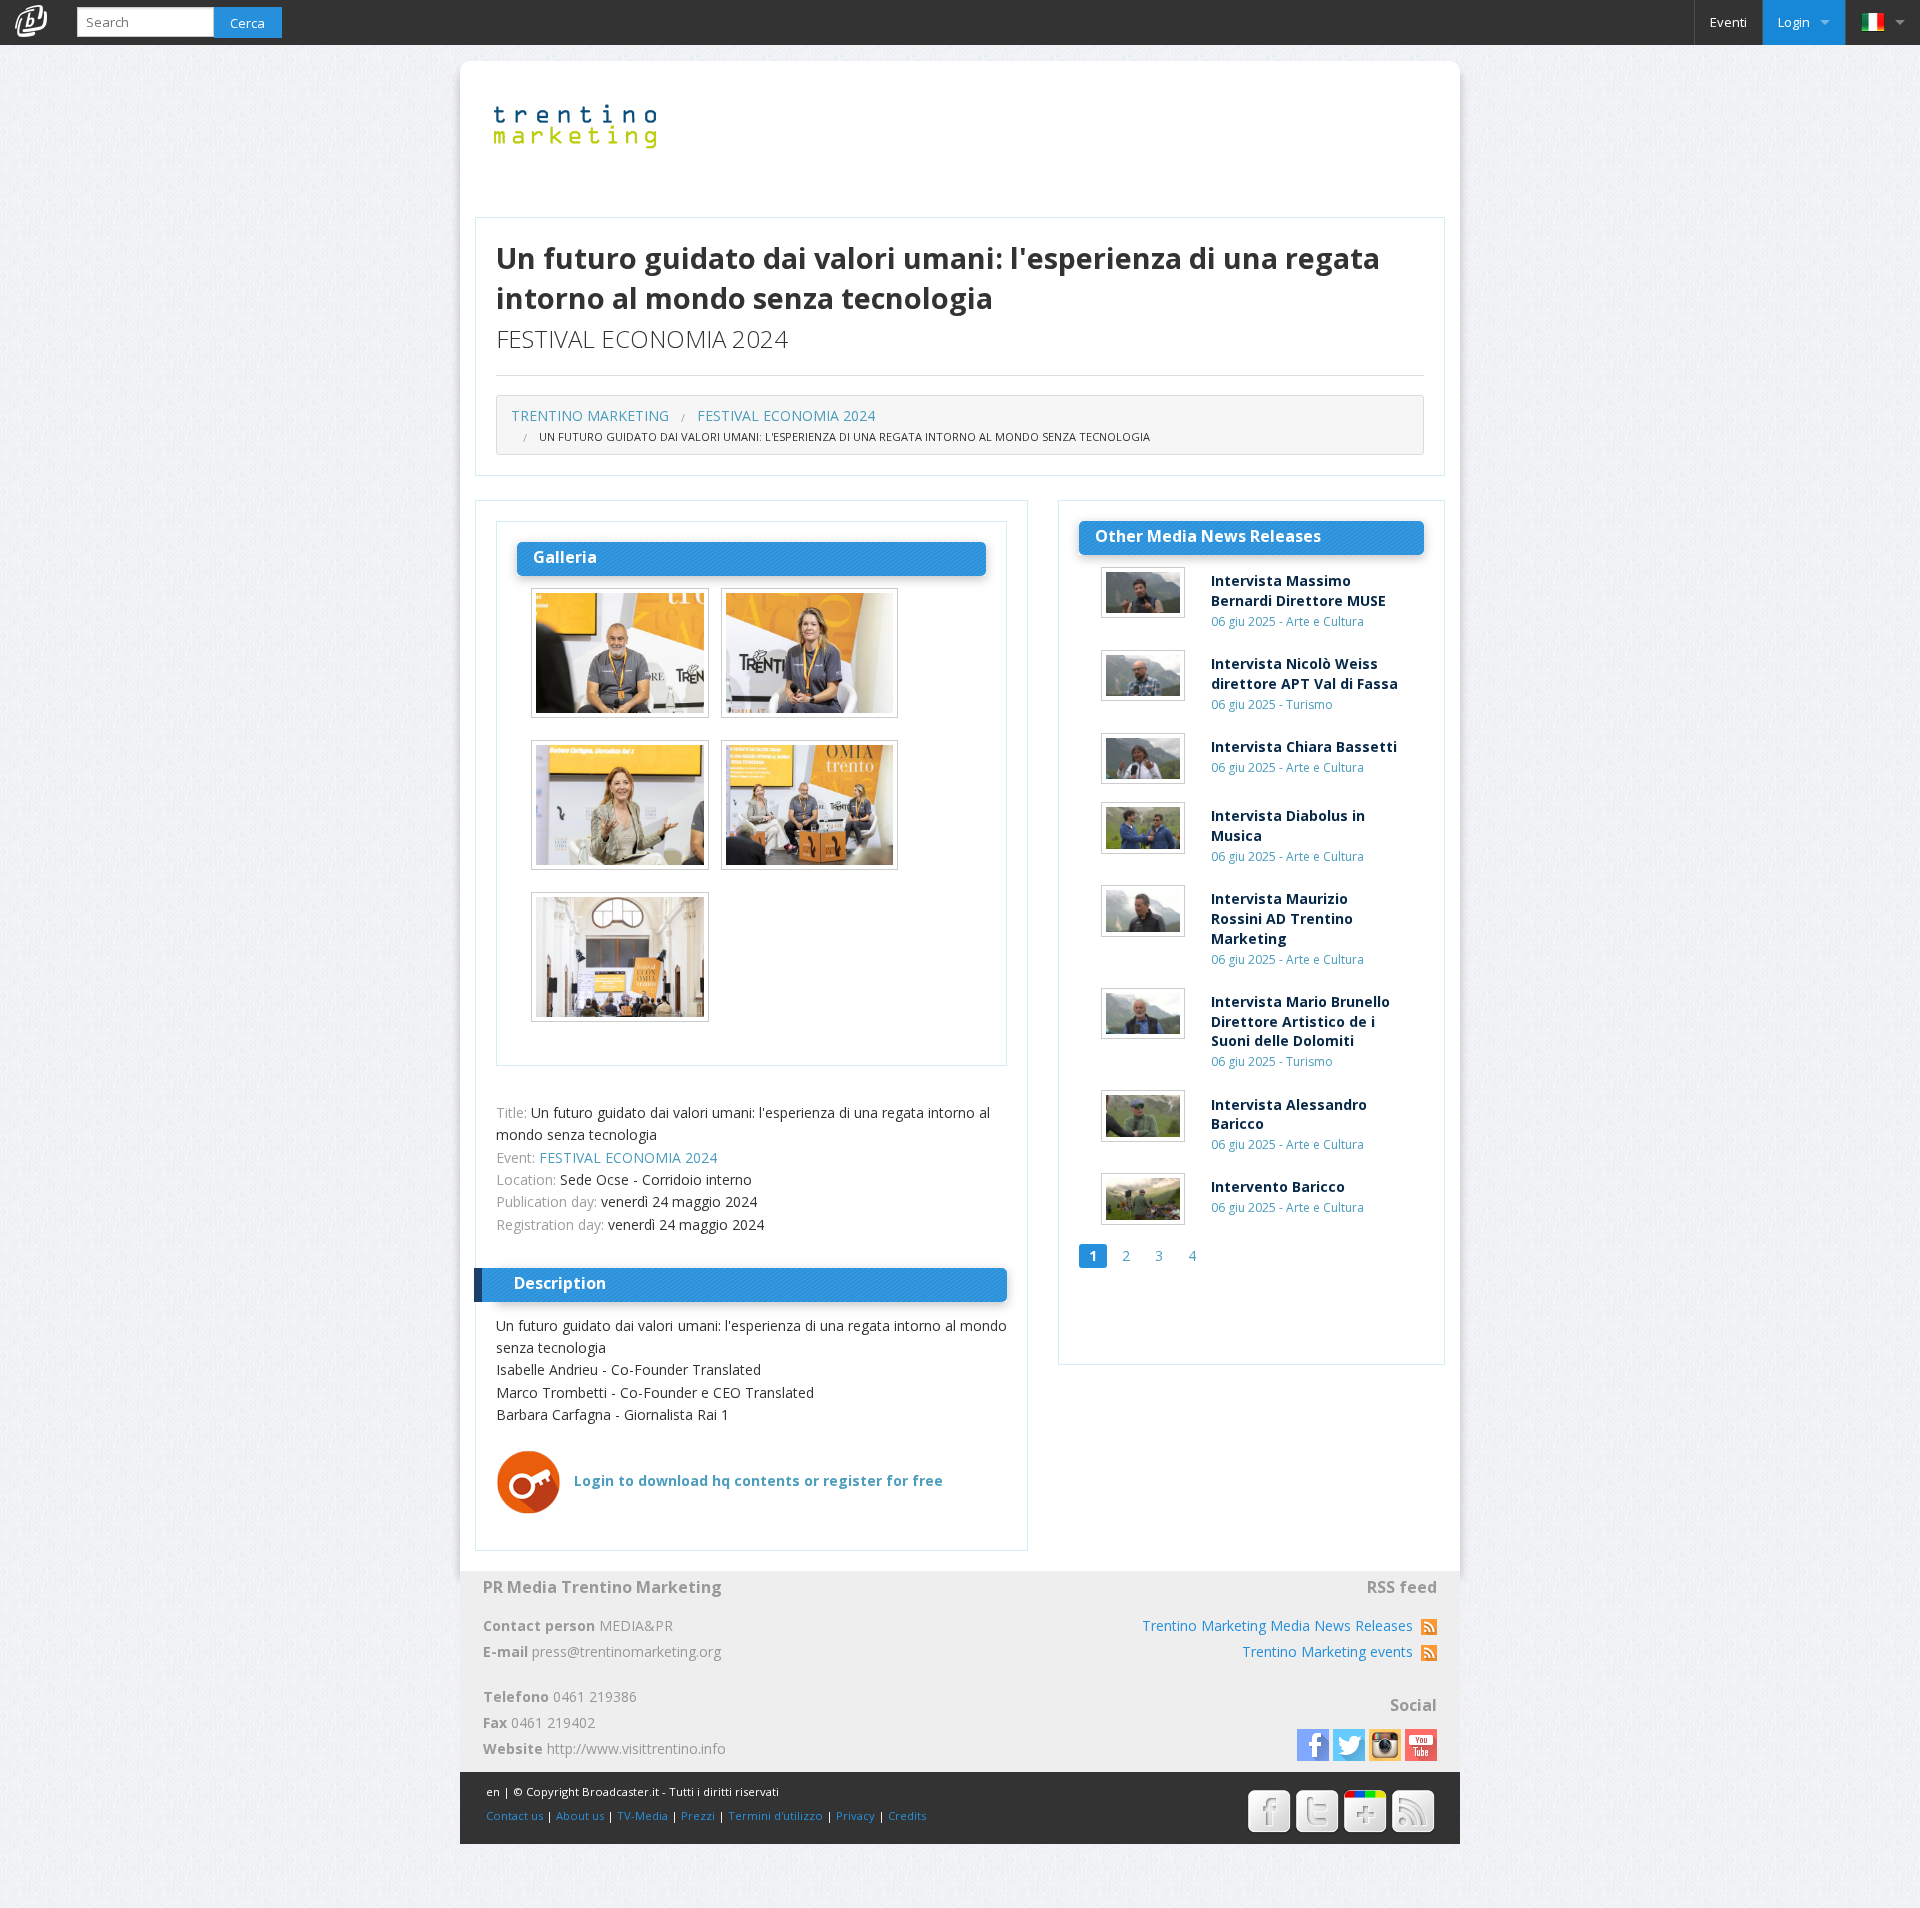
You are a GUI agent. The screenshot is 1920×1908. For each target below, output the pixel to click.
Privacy (855, 1815)
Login (1794, 22)
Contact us (514, 1815)
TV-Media (642, 1815)
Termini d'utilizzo (775, 1815)
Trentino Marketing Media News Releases (1281, 1625)
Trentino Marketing (590, 415)
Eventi (1728, 22)
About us (580, 1815)
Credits (907, 1815)
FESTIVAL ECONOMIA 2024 (786, 415)
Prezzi (698, 1815)
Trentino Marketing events (1331, 1651)
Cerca (247, 23)
